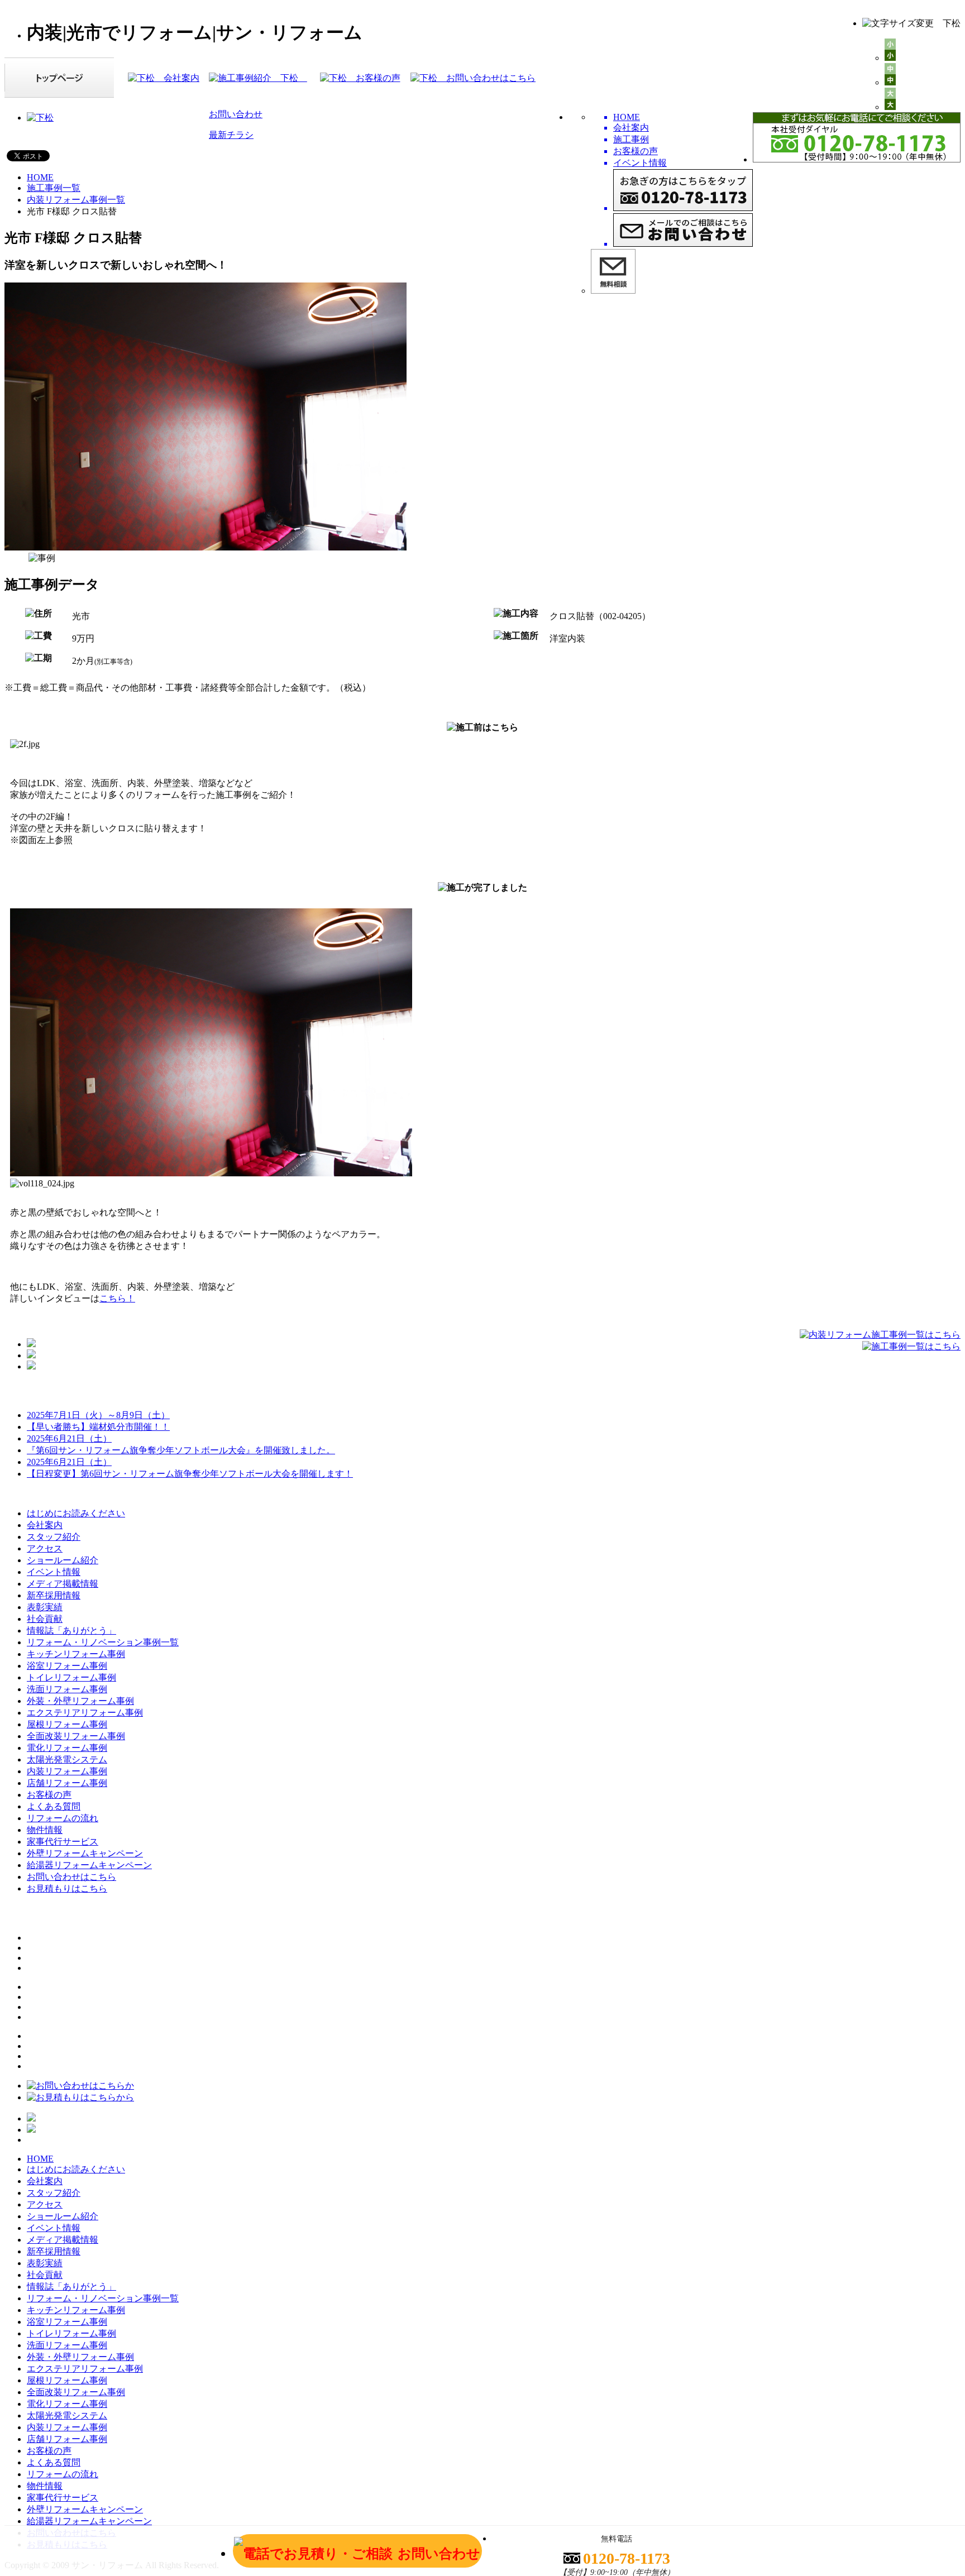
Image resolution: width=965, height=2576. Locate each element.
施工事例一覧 (54, 188)
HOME (40, 177)
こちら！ (117, 1298)
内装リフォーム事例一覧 (76, 200)
